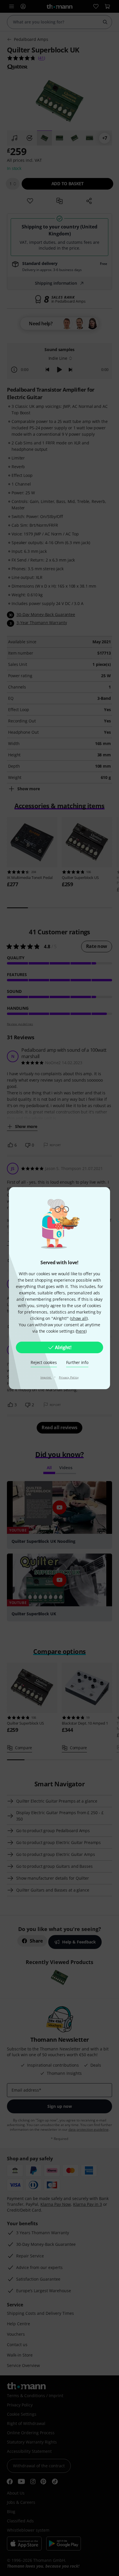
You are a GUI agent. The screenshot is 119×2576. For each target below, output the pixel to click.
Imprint (46, 1377)
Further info (77, 1362)
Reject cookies (44, 1362)
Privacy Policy (69, 1377)
